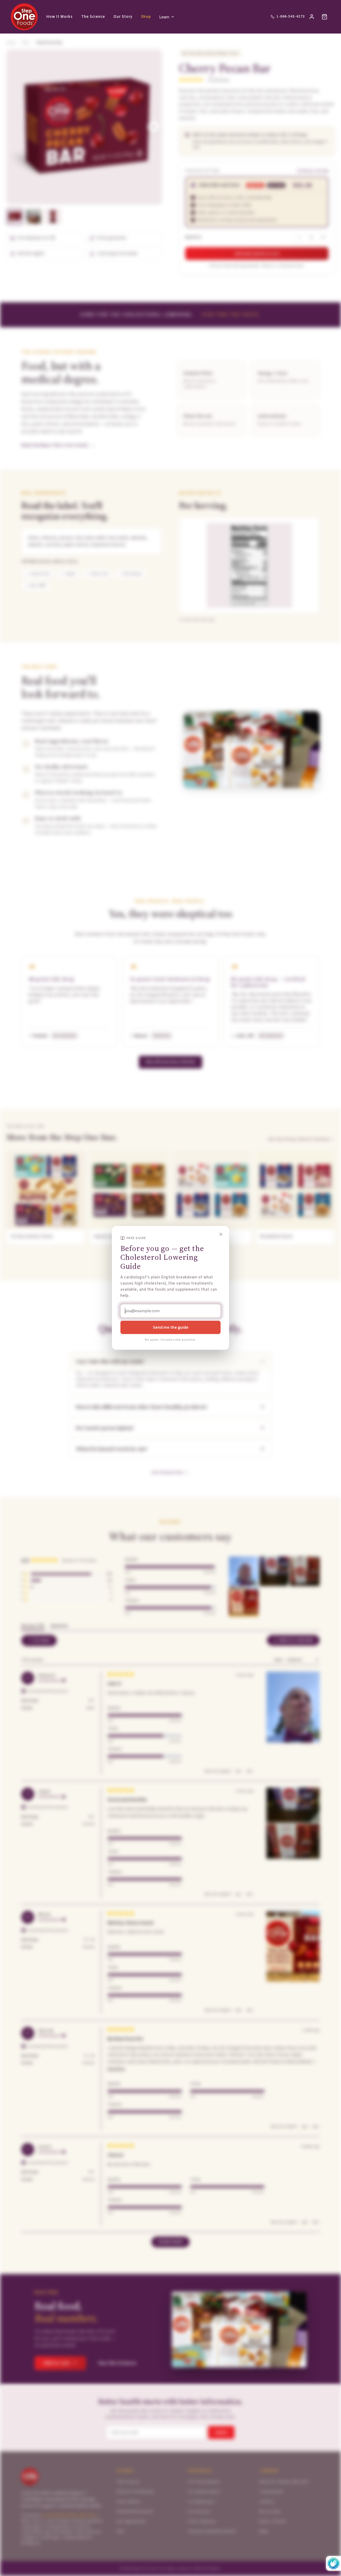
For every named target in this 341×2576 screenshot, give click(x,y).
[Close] (221, 1234)
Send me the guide (171, 1327)
